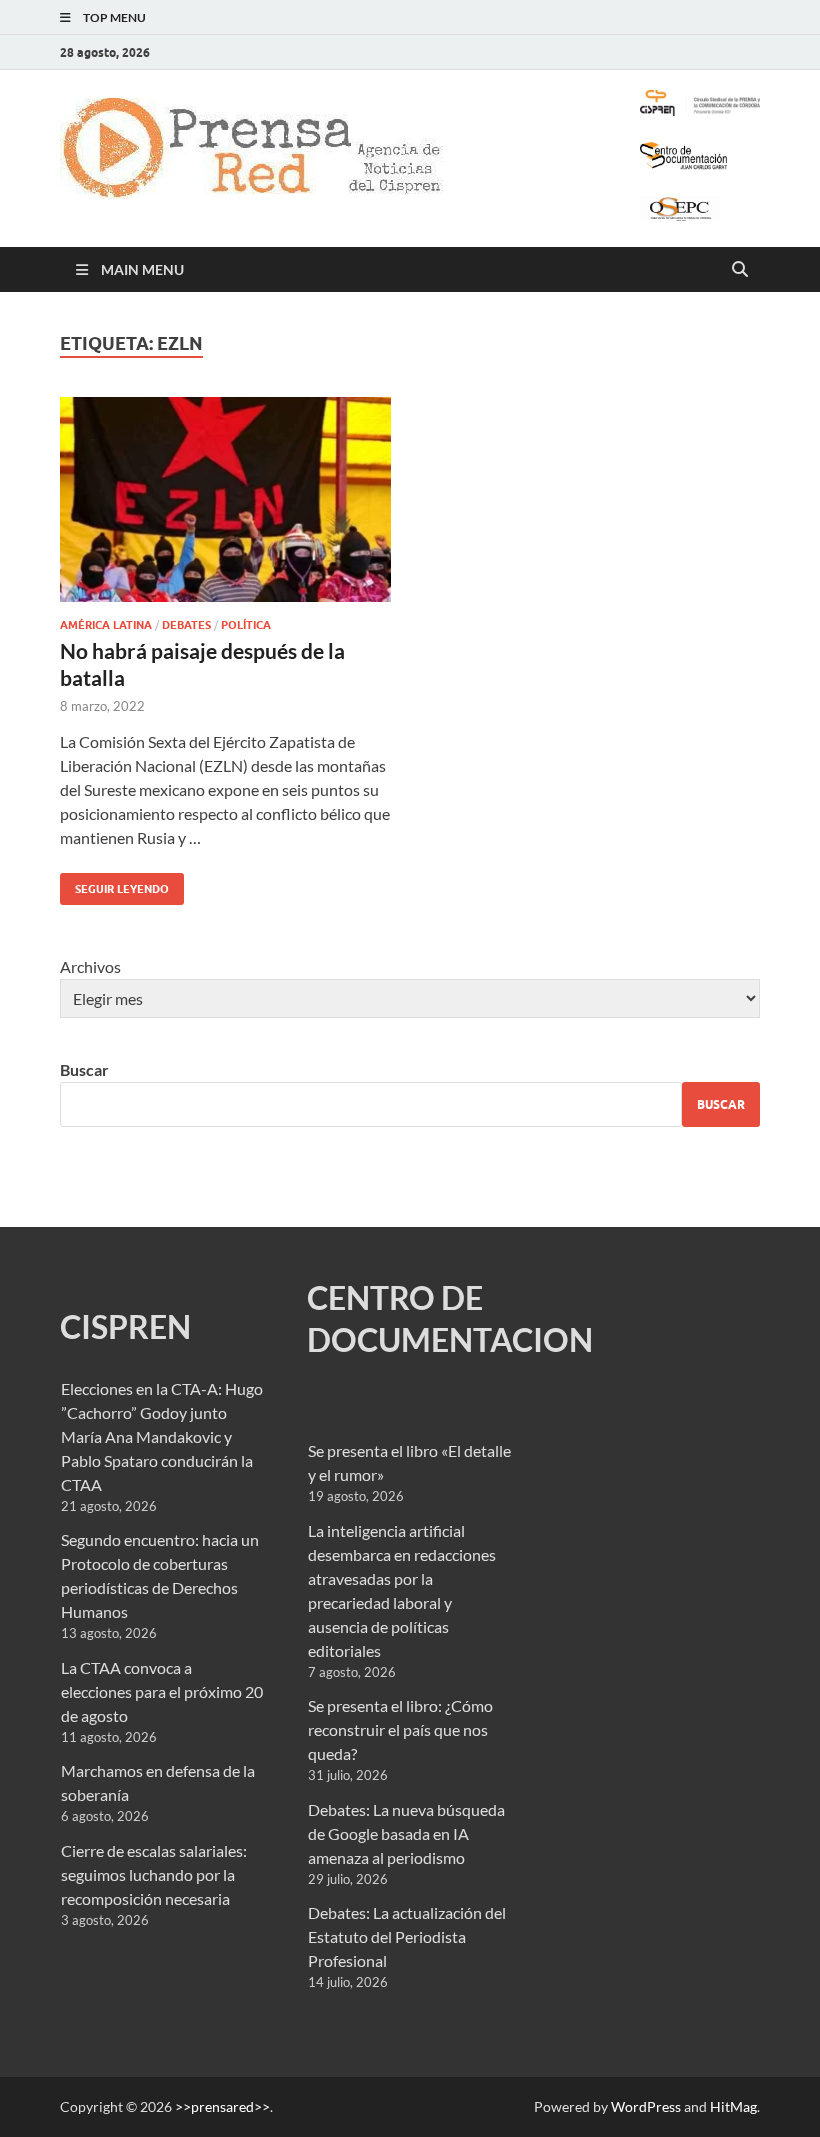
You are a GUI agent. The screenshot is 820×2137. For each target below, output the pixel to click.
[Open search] (740, 270)
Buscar (84, 1069)
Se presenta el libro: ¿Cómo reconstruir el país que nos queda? (400, 1729)
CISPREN (125, 1326)
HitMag (733, 2106)
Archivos (90, 966)
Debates (186, 625)
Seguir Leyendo (114, 884)
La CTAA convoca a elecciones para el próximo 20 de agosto (162, 1691)
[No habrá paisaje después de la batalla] (225, 499)
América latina (106, 625)
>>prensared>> (222, 2106)
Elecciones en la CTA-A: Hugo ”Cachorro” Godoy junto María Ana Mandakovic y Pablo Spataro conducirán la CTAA (162, 1436)
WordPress (646, 2106)
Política (246, 625)
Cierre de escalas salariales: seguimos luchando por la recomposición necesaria (154, 1874)
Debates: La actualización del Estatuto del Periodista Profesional (407, 1936)
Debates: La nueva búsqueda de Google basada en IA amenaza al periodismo (406, 1833)
